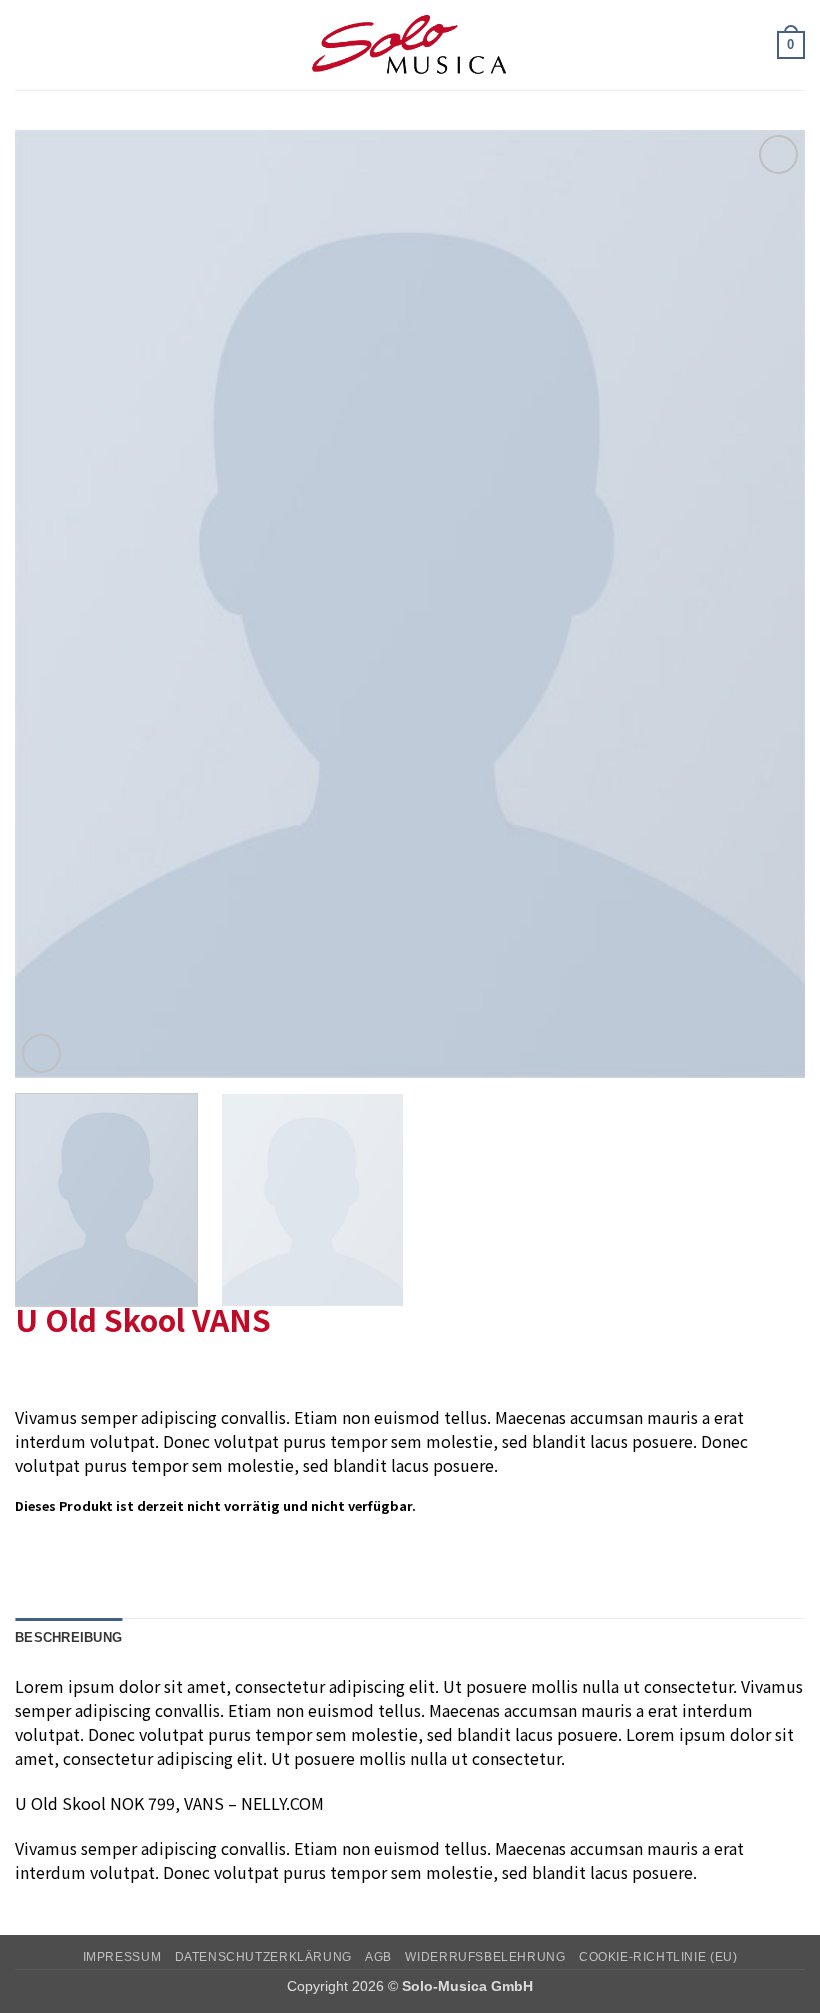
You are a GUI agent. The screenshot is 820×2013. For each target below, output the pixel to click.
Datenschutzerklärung (263, 1957)
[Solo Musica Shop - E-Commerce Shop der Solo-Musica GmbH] (410, 45)
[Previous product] (72, 1372)
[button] (27, 44)
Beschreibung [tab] (68, 1637)
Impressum (122, 1957)
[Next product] (32, 1372)
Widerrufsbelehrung (485, 1957)
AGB (378, 1957)
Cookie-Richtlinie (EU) (658, 1957)
